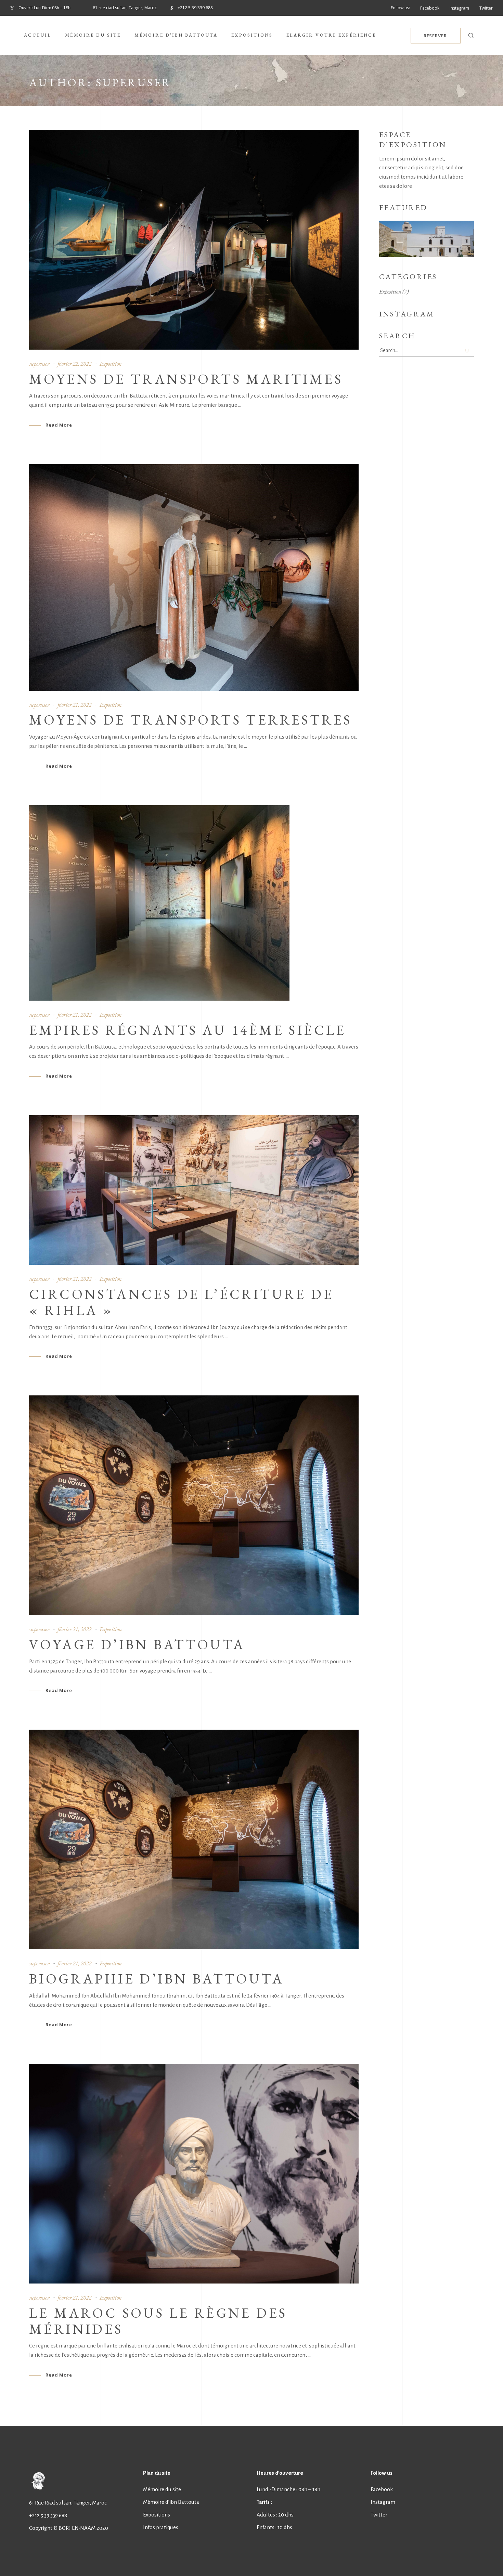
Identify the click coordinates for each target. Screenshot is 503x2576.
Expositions (157, 2515)
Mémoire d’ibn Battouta (171, 2502)
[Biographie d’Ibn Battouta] (194, 1839)
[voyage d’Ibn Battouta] (194, 1505)
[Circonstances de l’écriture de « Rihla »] (194, 1190)
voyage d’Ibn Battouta (137, 1644)
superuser (39, 364)
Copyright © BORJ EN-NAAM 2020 (69, 2528)
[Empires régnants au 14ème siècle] (159, 903)
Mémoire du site (162, 2489)
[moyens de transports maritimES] (194, 240)
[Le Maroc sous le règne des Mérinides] (194, 2174)
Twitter (379, 2515)
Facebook (382, 2489)
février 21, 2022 (74, 705)
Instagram (383, 2502)
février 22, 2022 (74, 364)
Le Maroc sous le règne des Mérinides (158, 2321)
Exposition (111, 364)
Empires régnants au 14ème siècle (188, 1030)
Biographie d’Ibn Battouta (157, 1979)
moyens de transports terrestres (190, 720)
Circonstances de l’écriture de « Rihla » (181, 1302)
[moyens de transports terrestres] (194, 577)
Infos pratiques (161, 2527)
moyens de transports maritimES (186, 379)
